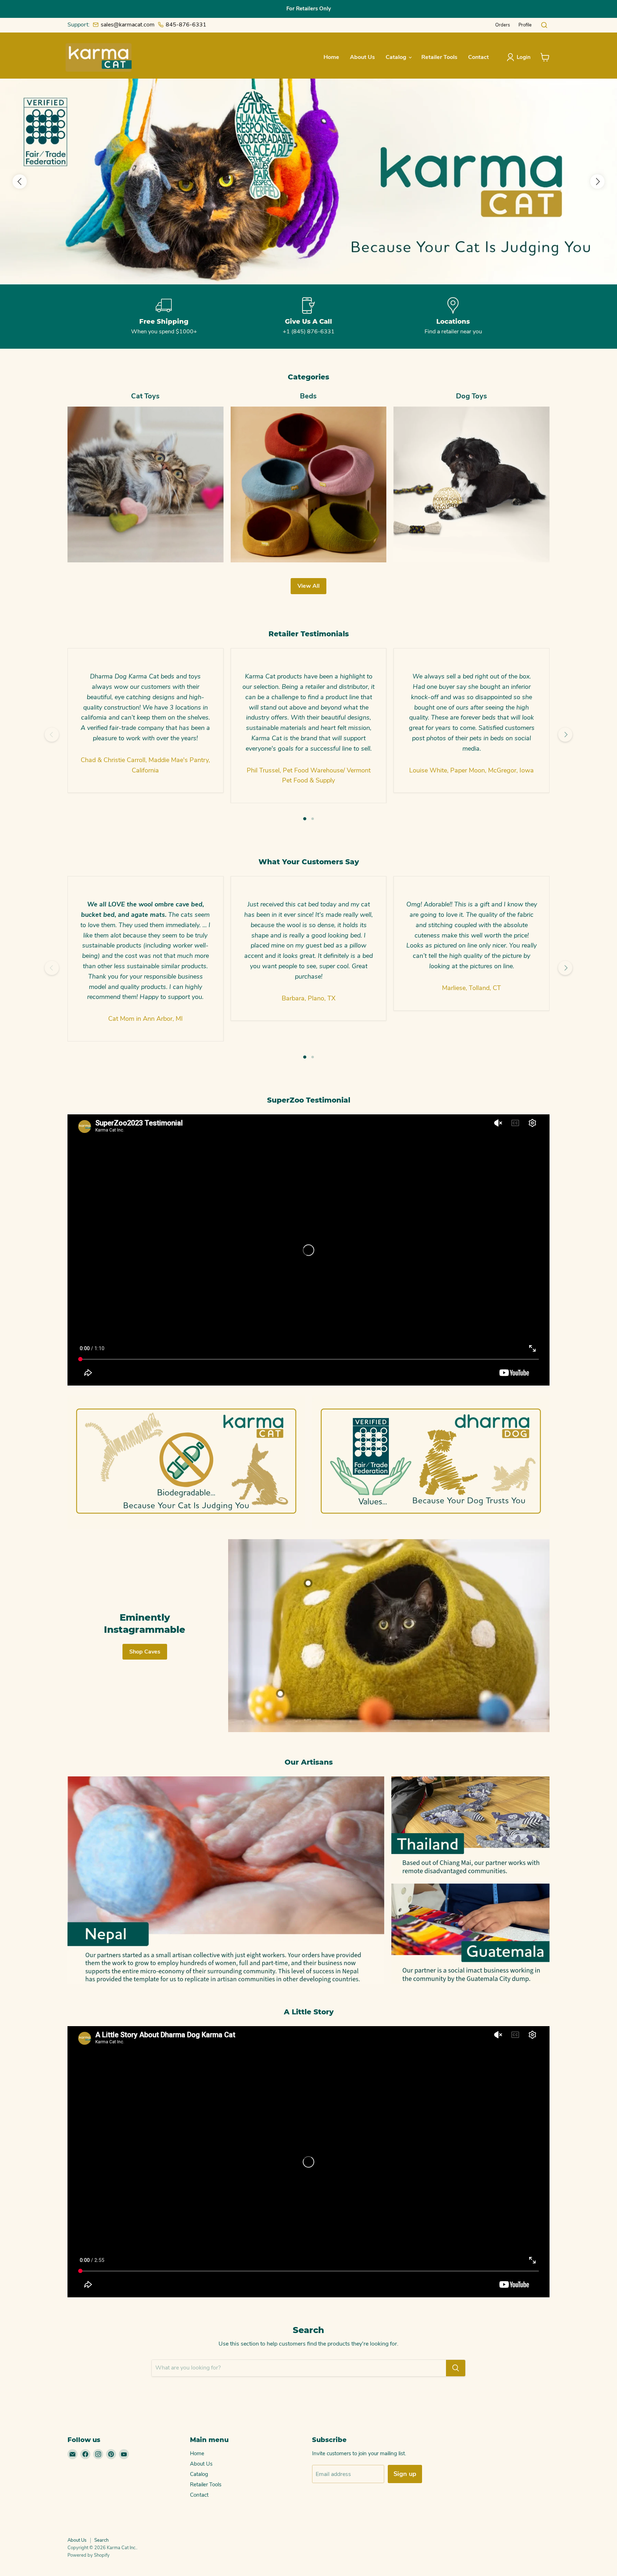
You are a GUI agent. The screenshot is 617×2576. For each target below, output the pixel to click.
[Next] (565, 735)
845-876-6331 (186, 25)
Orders (503, 25)
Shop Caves (145, 1652)
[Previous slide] (20, 181)
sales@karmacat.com (128, 25)
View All (308, 586)
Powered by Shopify (89, 2555)
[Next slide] (597, 181)
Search (101, 2540)
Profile (525, 25)
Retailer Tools (439, 57)
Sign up (405, 2474)
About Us (362, 57)
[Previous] (52, 735)
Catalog (397, 57)
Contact (478, 57)
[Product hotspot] (308, 1583)
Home (331, 57)
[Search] (456, 2368)
